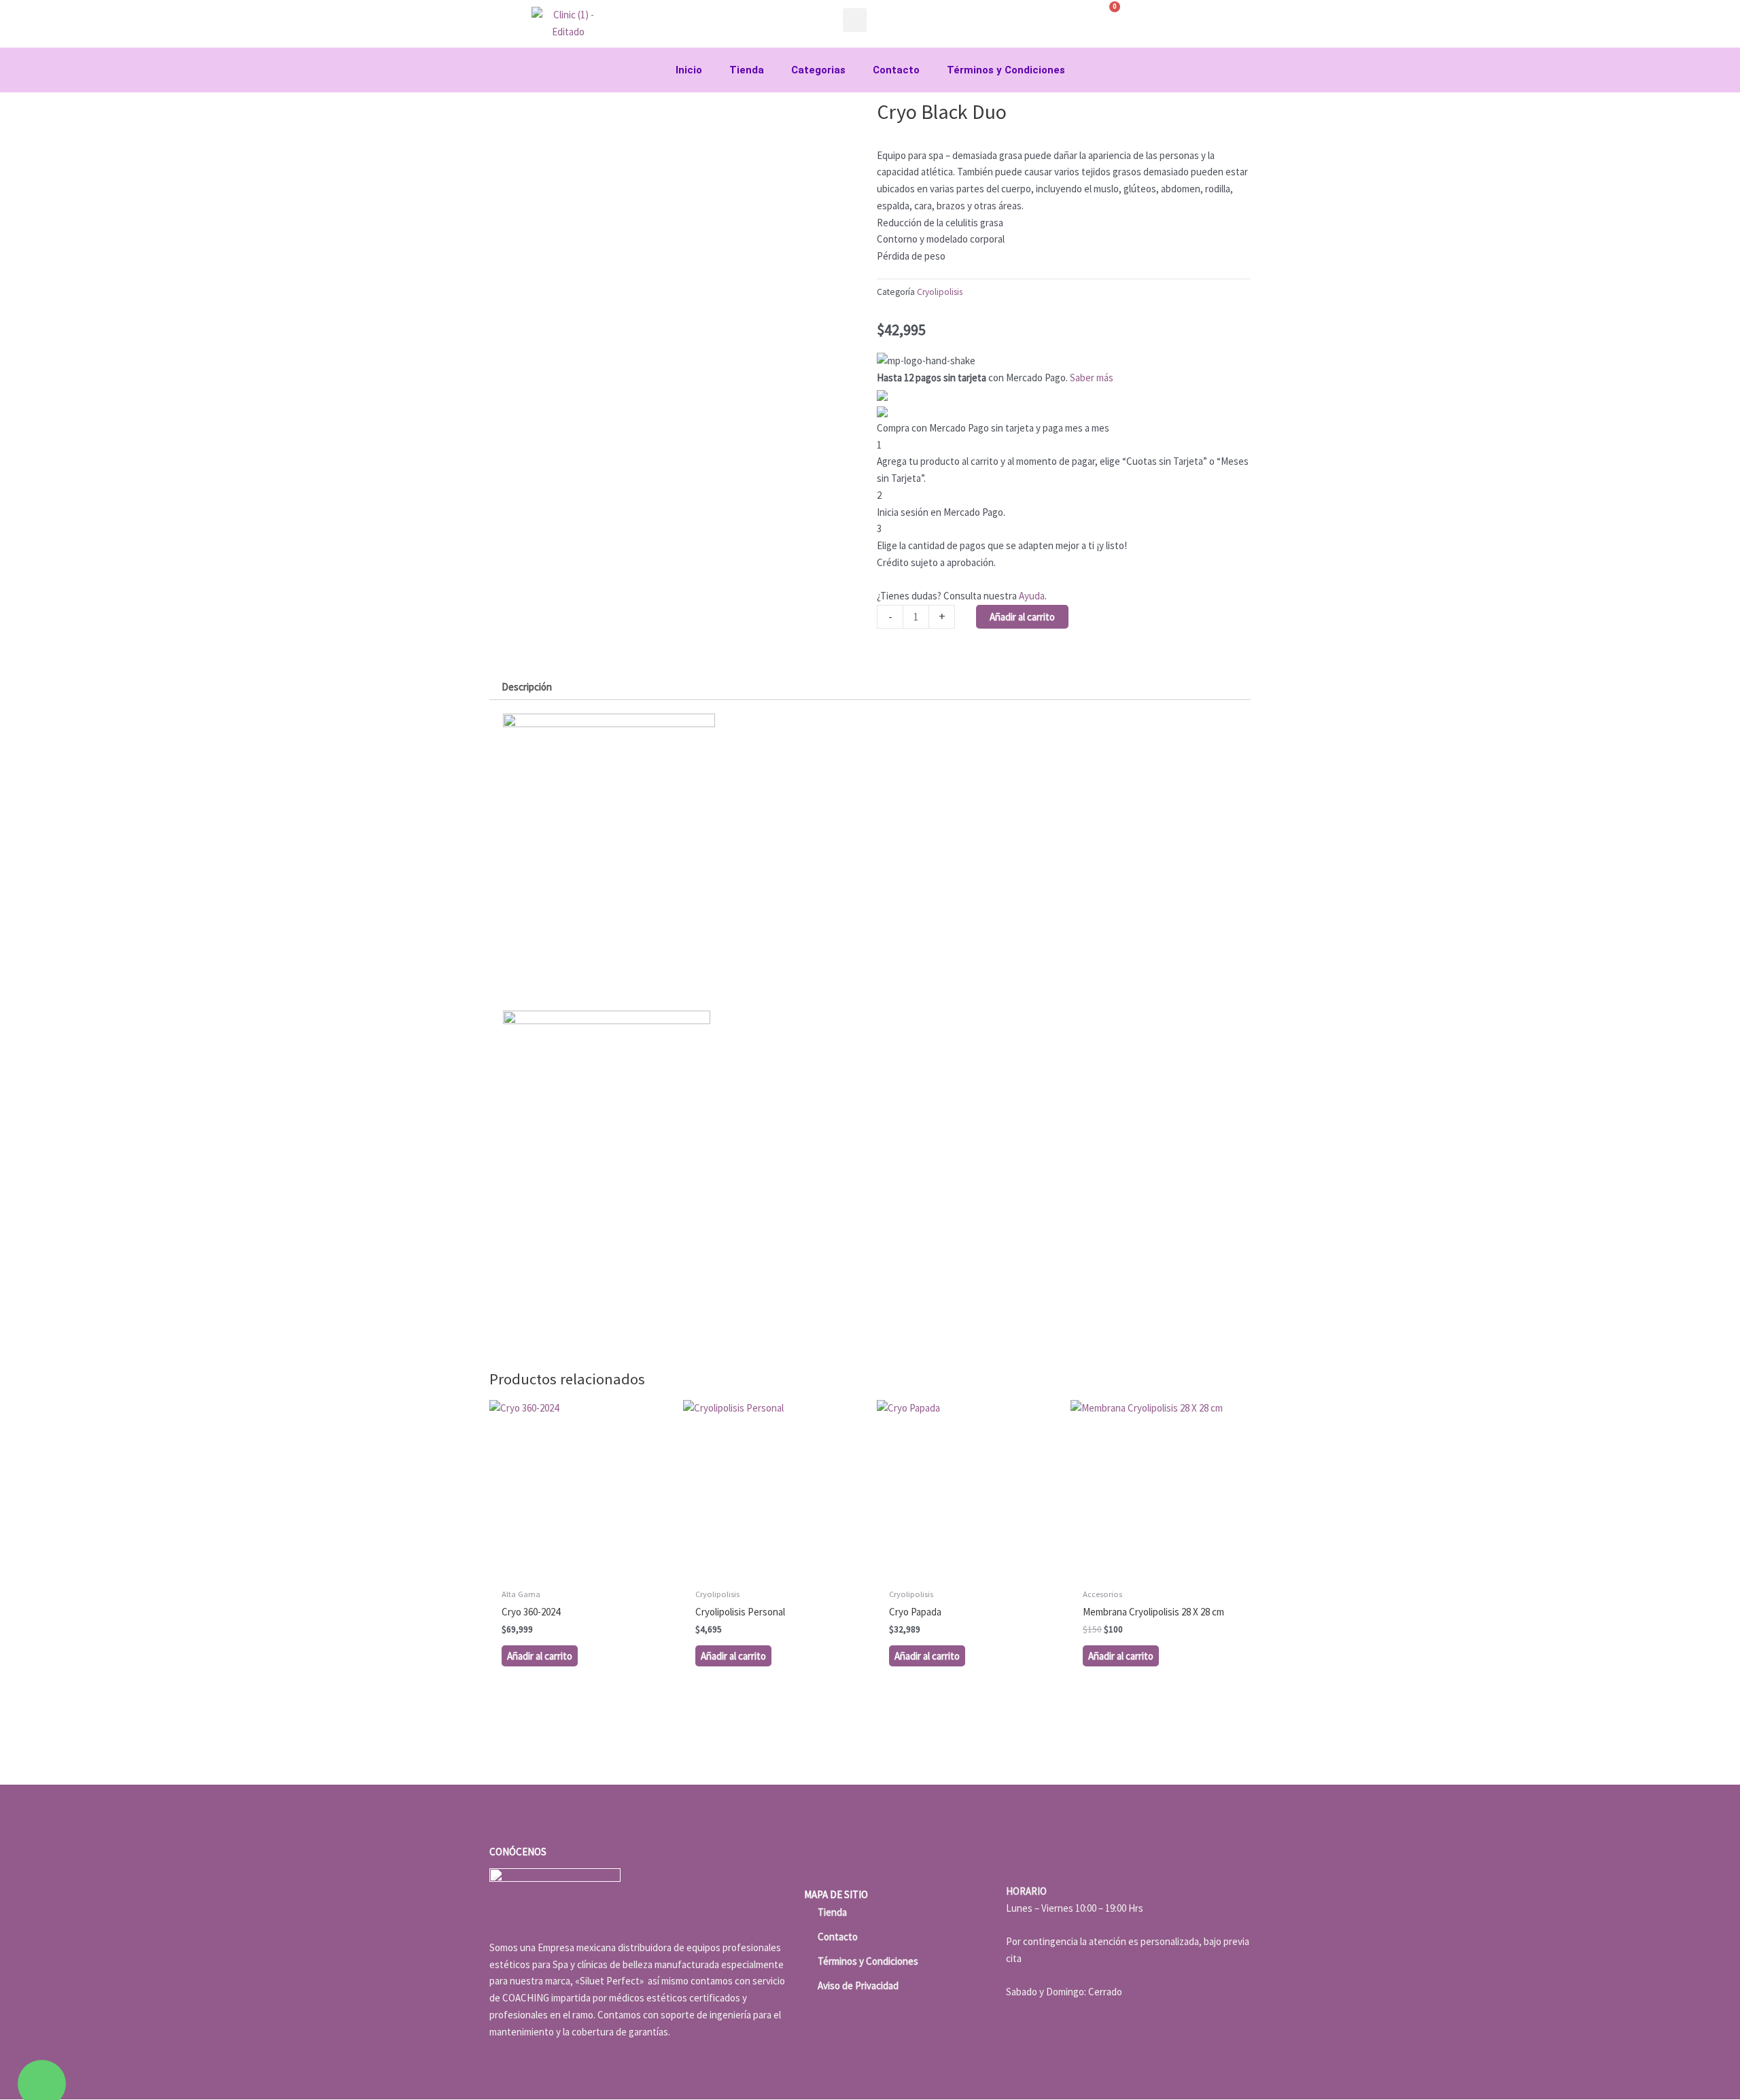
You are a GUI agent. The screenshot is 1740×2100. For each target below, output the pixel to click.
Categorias (818, 70)
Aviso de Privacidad (858, 1985)
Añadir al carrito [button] (540, 1656)
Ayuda (1032, 596)
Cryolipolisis (940, 292)
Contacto (896, 70)
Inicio (689, 70)
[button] (855, 20)
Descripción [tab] (527, 687)
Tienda (747, 70)
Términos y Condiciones (1006, 70)
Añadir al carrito (1022, 617)
